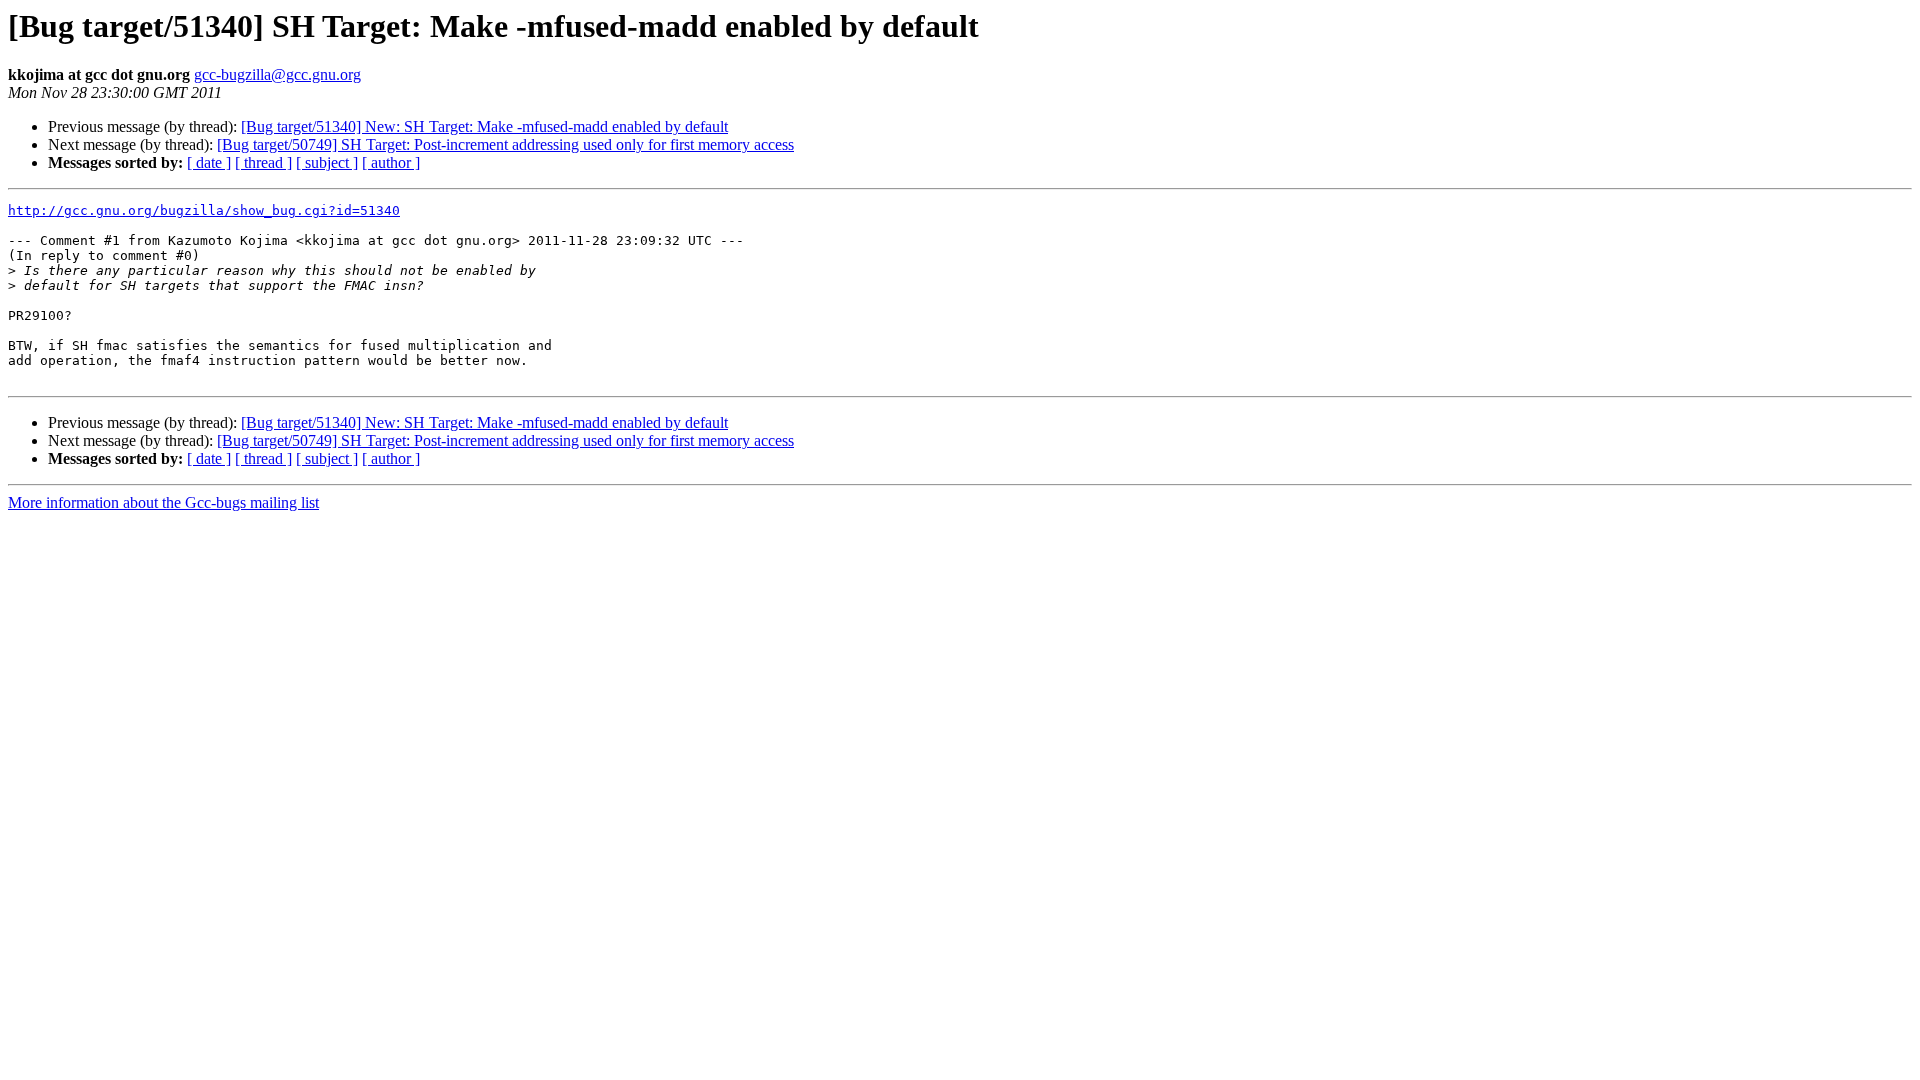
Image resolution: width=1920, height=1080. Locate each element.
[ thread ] (263, 162)
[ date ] (209, 162)
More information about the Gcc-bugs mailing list (163, 502)
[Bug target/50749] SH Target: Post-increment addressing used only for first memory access (505, 144)
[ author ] (391, 162)
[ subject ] (327, 162)
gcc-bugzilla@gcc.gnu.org (277, 74)
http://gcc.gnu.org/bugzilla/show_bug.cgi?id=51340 (204, 210)
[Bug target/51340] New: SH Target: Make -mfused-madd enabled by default (484, 126)
